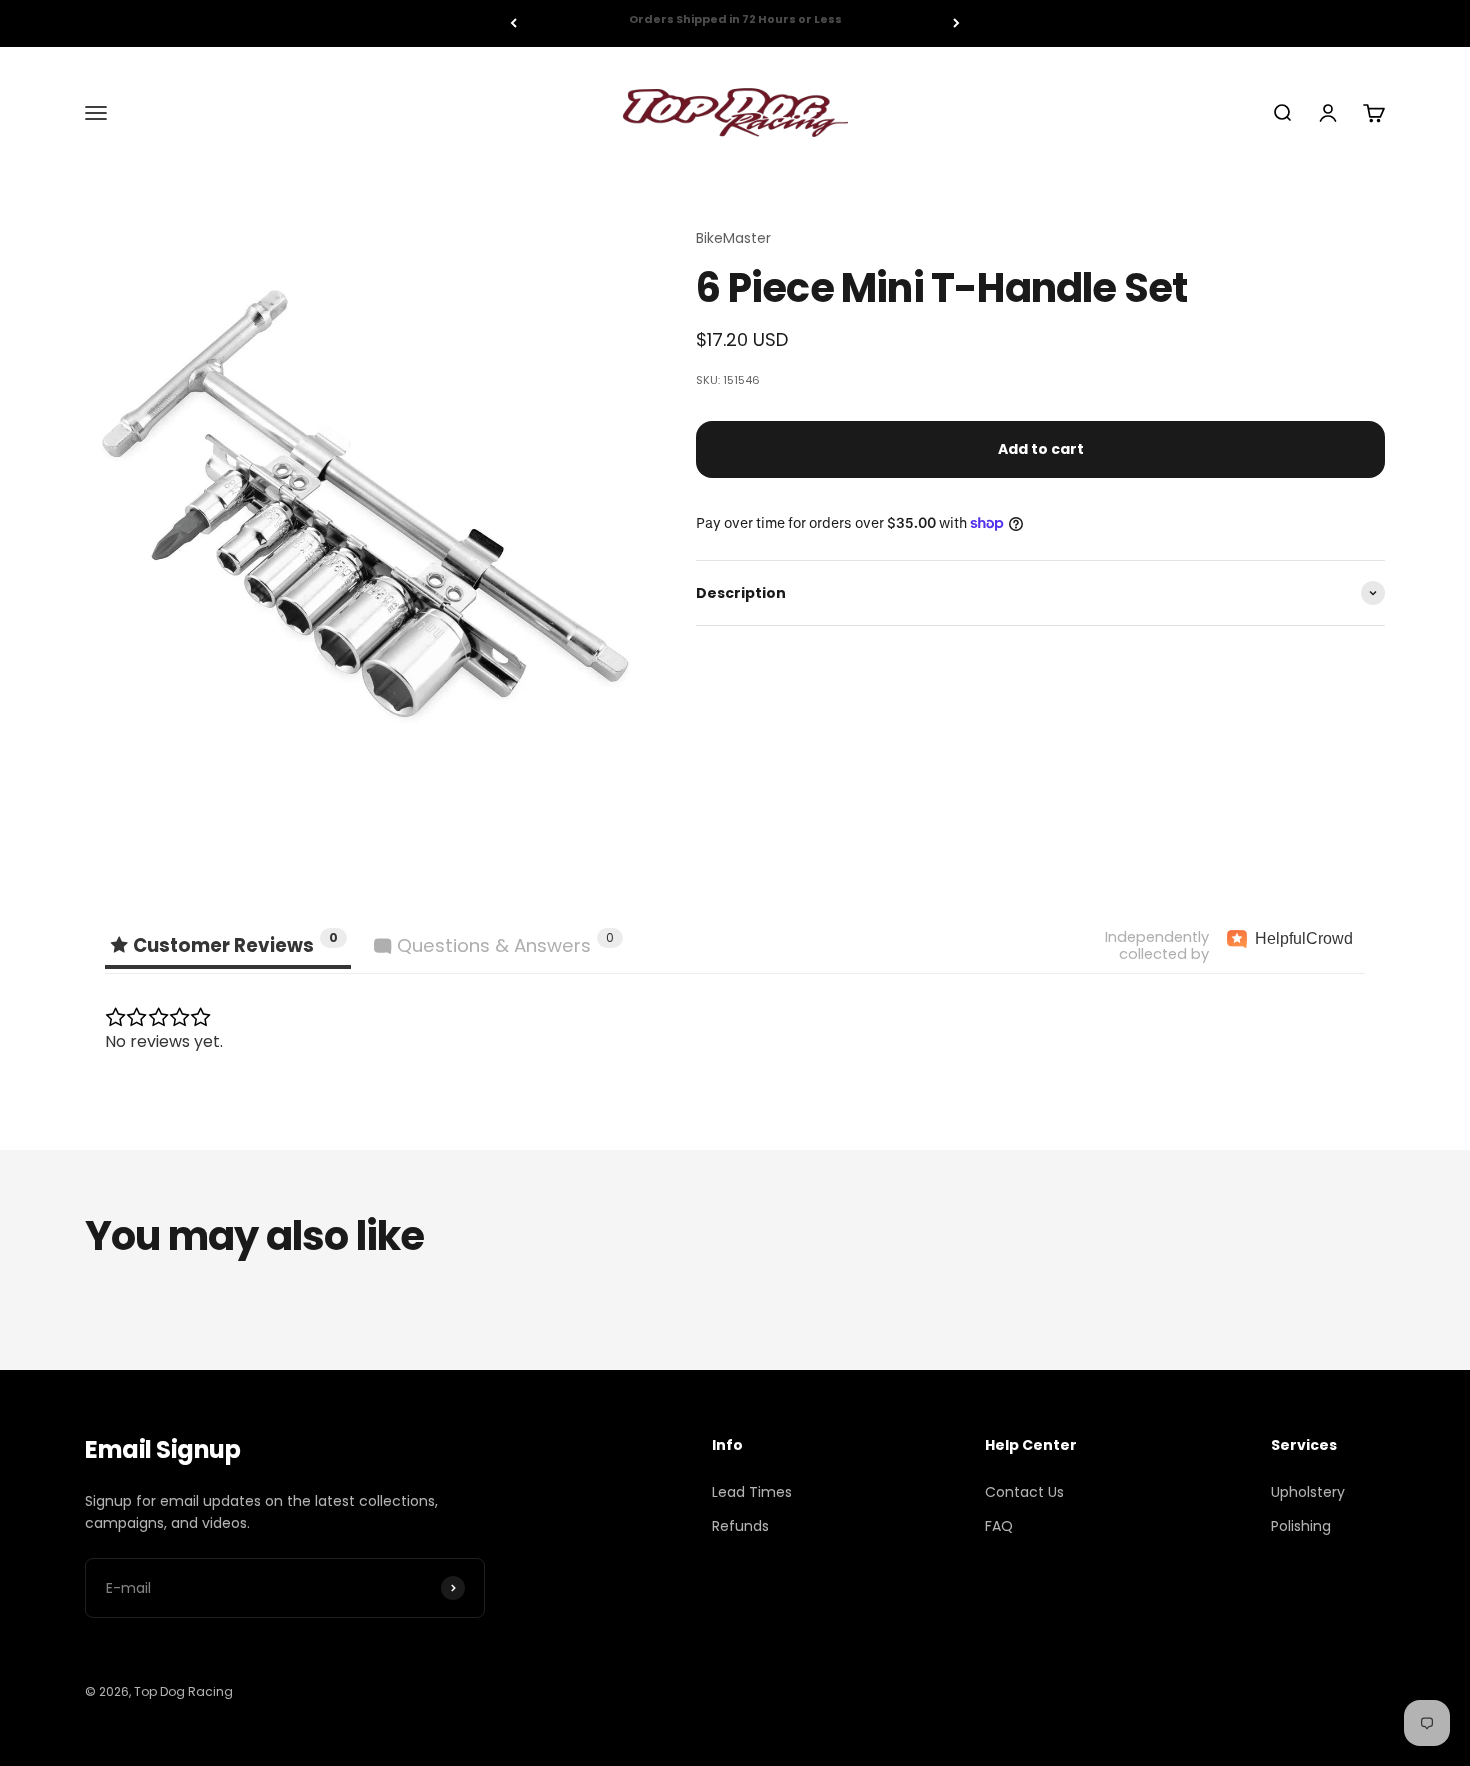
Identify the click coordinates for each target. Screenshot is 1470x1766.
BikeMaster (733, 238)
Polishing (1301, 1526)
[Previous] (513, 23)
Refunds (740, 1526)
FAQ (999, 1526)
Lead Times (752, 1492)
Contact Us (1024, 1492)
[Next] (956, 23)
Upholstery (1308, 1492)
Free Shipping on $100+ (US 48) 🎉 (735, 23)
